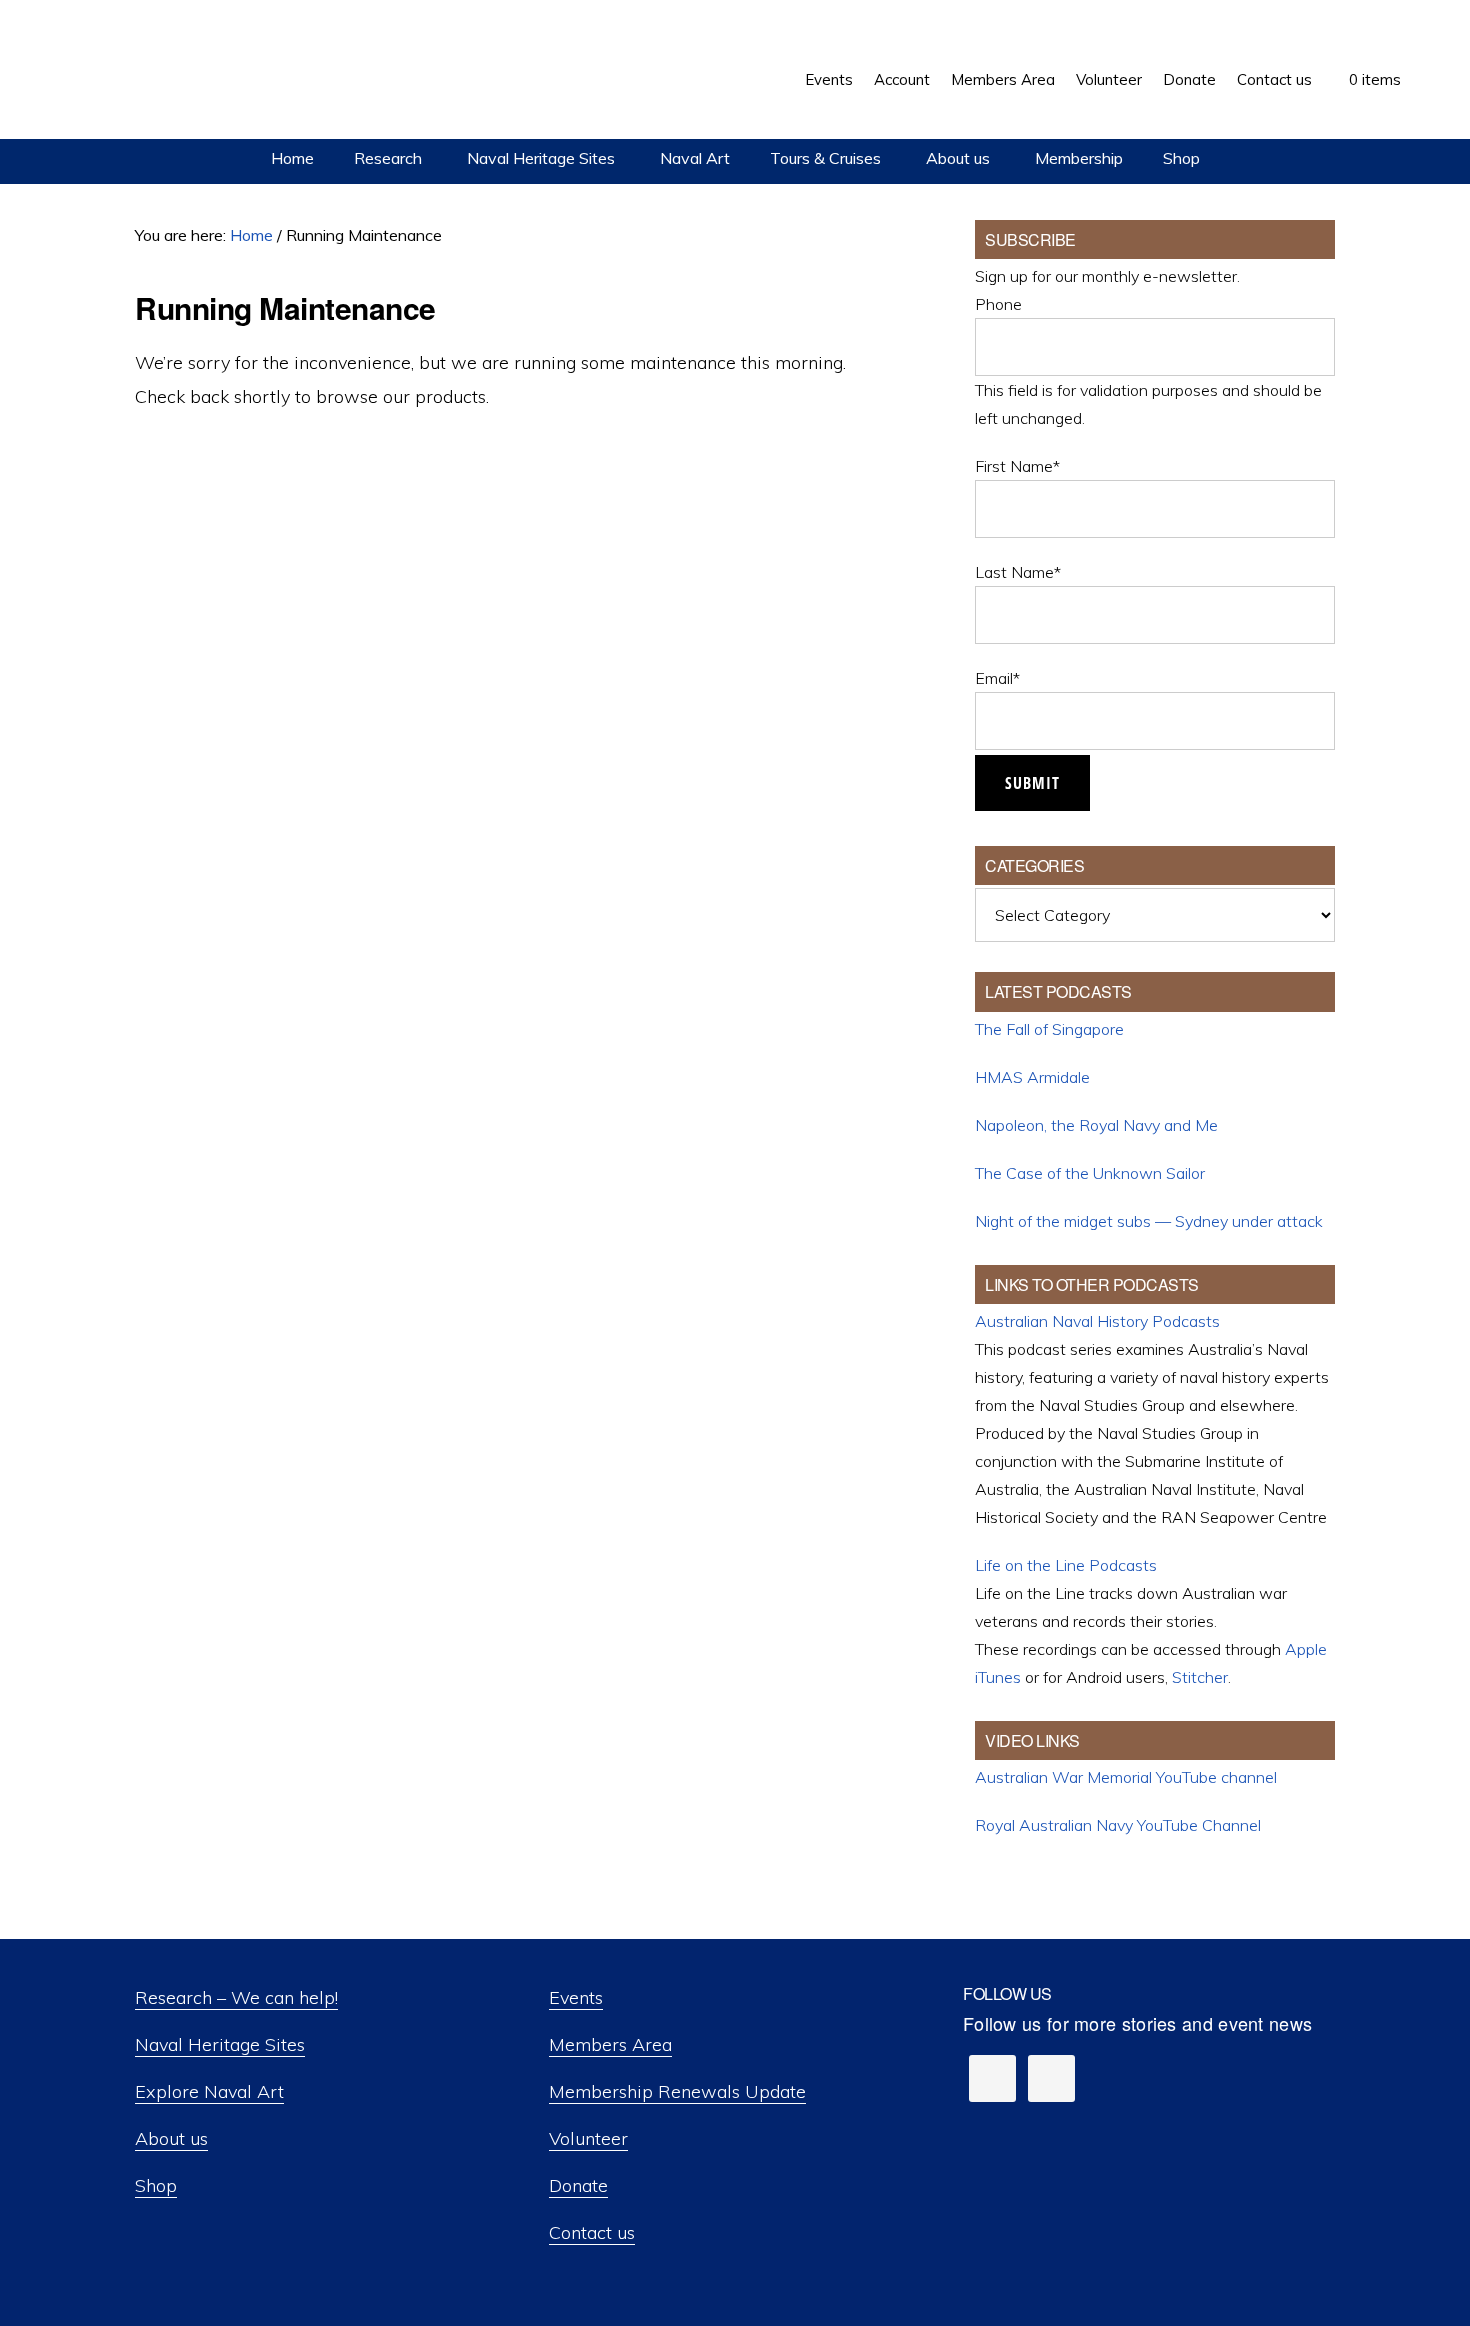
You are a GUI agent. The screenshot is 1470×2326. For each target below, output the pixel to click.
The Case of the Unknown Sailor (1090, 1173)
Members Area (610, 2044)
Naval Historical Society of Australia (190, 71)
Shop (156, 2185)
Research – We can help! (236, 1997)
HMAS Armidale (1032, 1077)
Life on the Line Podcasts (1066, 1565)
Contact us (592, 2232)
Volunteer (588, 2138)
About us (171, 2138)
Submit (1032, 783)
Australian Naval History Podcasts (1097, 1321)
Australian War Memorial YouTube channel (1126, 1777)
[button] (1422, 65)
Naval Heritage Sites (220, 2044)
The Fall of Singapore (1049, 1029)
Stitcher (1200, 1677)
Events (576, 1997)
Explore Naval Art (209, 2091)
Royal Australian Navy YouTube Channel (1118, 1825)
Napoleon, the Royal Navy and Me (1096, 1125)
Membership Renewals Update (677, 2091)
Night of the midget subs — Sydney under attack (1149, 1221)
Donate (578, 2185)
